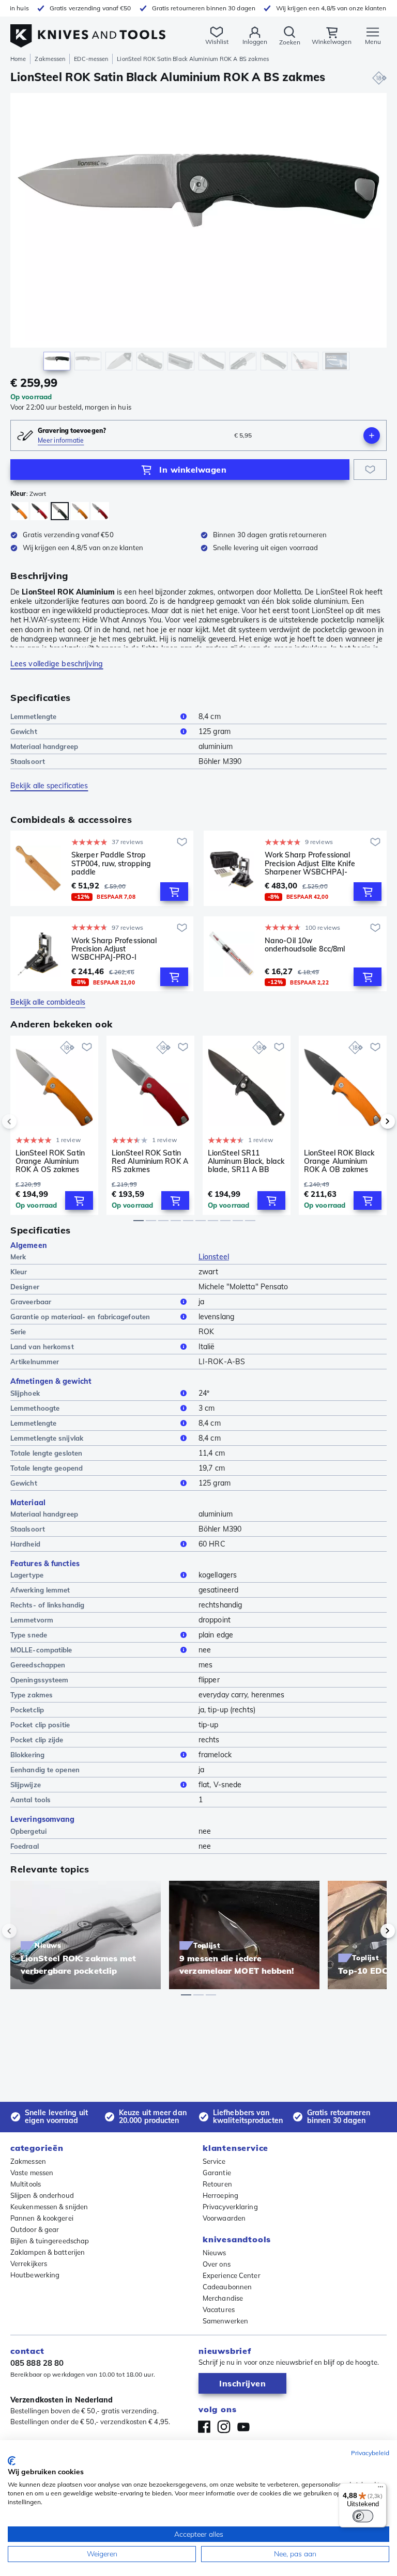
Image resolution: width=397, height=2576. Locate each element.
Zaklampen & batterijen (48, 2252)
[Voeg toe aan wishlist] (370, 470)
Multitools (26, 2184)
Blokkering (27, 1755)
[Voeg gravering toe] (372, 435)
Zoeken (290, 42)
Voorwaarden (224, 2218)
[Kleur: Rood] (100, 511)
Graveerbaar (31, 1302)
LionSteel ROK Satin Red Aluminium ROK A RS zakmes (150, 1161)
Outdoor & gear (35, 2229)
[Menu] (380, 2489)
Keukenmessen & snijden (49, 2207)
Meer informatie (61, 440)
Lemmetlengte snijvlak (47, 1438)
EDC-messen (91, 59)
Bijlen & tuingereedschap (50, 2241)
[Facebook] (204, 2427)
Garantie (217, 2173)
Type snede (29, 1635)
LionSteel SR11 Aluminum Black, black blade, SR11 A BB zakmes (246, 1161)
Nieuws (215, 2253)
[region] (198, 234)
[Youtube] (243, 2427)
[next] (370, 1121)
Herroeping (220, 2195)
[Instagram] (224, 2427)
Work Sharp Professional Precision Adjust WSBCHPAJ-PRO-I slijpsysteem (114, 949)
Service (214, 2161)
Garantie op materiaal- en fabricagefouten (80, 1317)
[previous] (27, 1121)
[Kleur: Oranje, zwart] (19, 511)
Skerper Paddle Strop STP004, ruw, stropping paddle (111, 863)
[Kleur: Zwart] (60, 511)
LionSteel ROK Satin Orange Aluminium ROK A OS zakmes (50, 1161)
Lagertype (27, 1575)
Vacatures (219, 2309)
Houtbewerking (35, 2275)
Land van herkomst (42, 1347)
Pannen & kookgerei (42, 2218)
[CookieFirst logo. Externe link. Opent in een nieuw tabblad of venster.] (12, 2461)
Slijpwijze (26, 1785)
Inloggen (255, 42)
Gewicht (24, 731)
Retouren (217, 2184)
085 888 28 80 (37, 2363)
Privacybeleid (370, 2453)
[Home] (88, 30)
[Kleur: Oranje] (80, 511)
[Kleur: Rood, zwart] (40, 511)
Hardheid (25, 1544)
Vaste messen (32, 2173)
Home (18, 59)
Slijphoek (25, 1393)
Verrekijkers (29, 2263)
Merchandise (223, 2298)
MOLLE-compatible (41, 1650)
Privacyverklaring (230, 2207)
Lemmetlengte (33, 716)
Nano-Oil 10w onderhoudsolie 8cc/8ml (305, 945)
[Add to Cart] (174, 892)
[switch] (363, 2516)
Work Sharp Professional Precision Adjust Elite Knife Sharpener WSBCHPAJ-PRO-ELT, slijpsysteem (310, 863)
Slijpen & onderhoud (42, 2195)
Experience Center (232, 2275)
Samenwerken (225, 2321)
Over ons (217, 2264)
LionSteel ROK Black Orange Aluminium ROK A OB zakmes (339, 1161)
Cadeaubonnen (227, 2287)
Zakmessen (50, 59)
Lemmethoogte (35, 1408)
